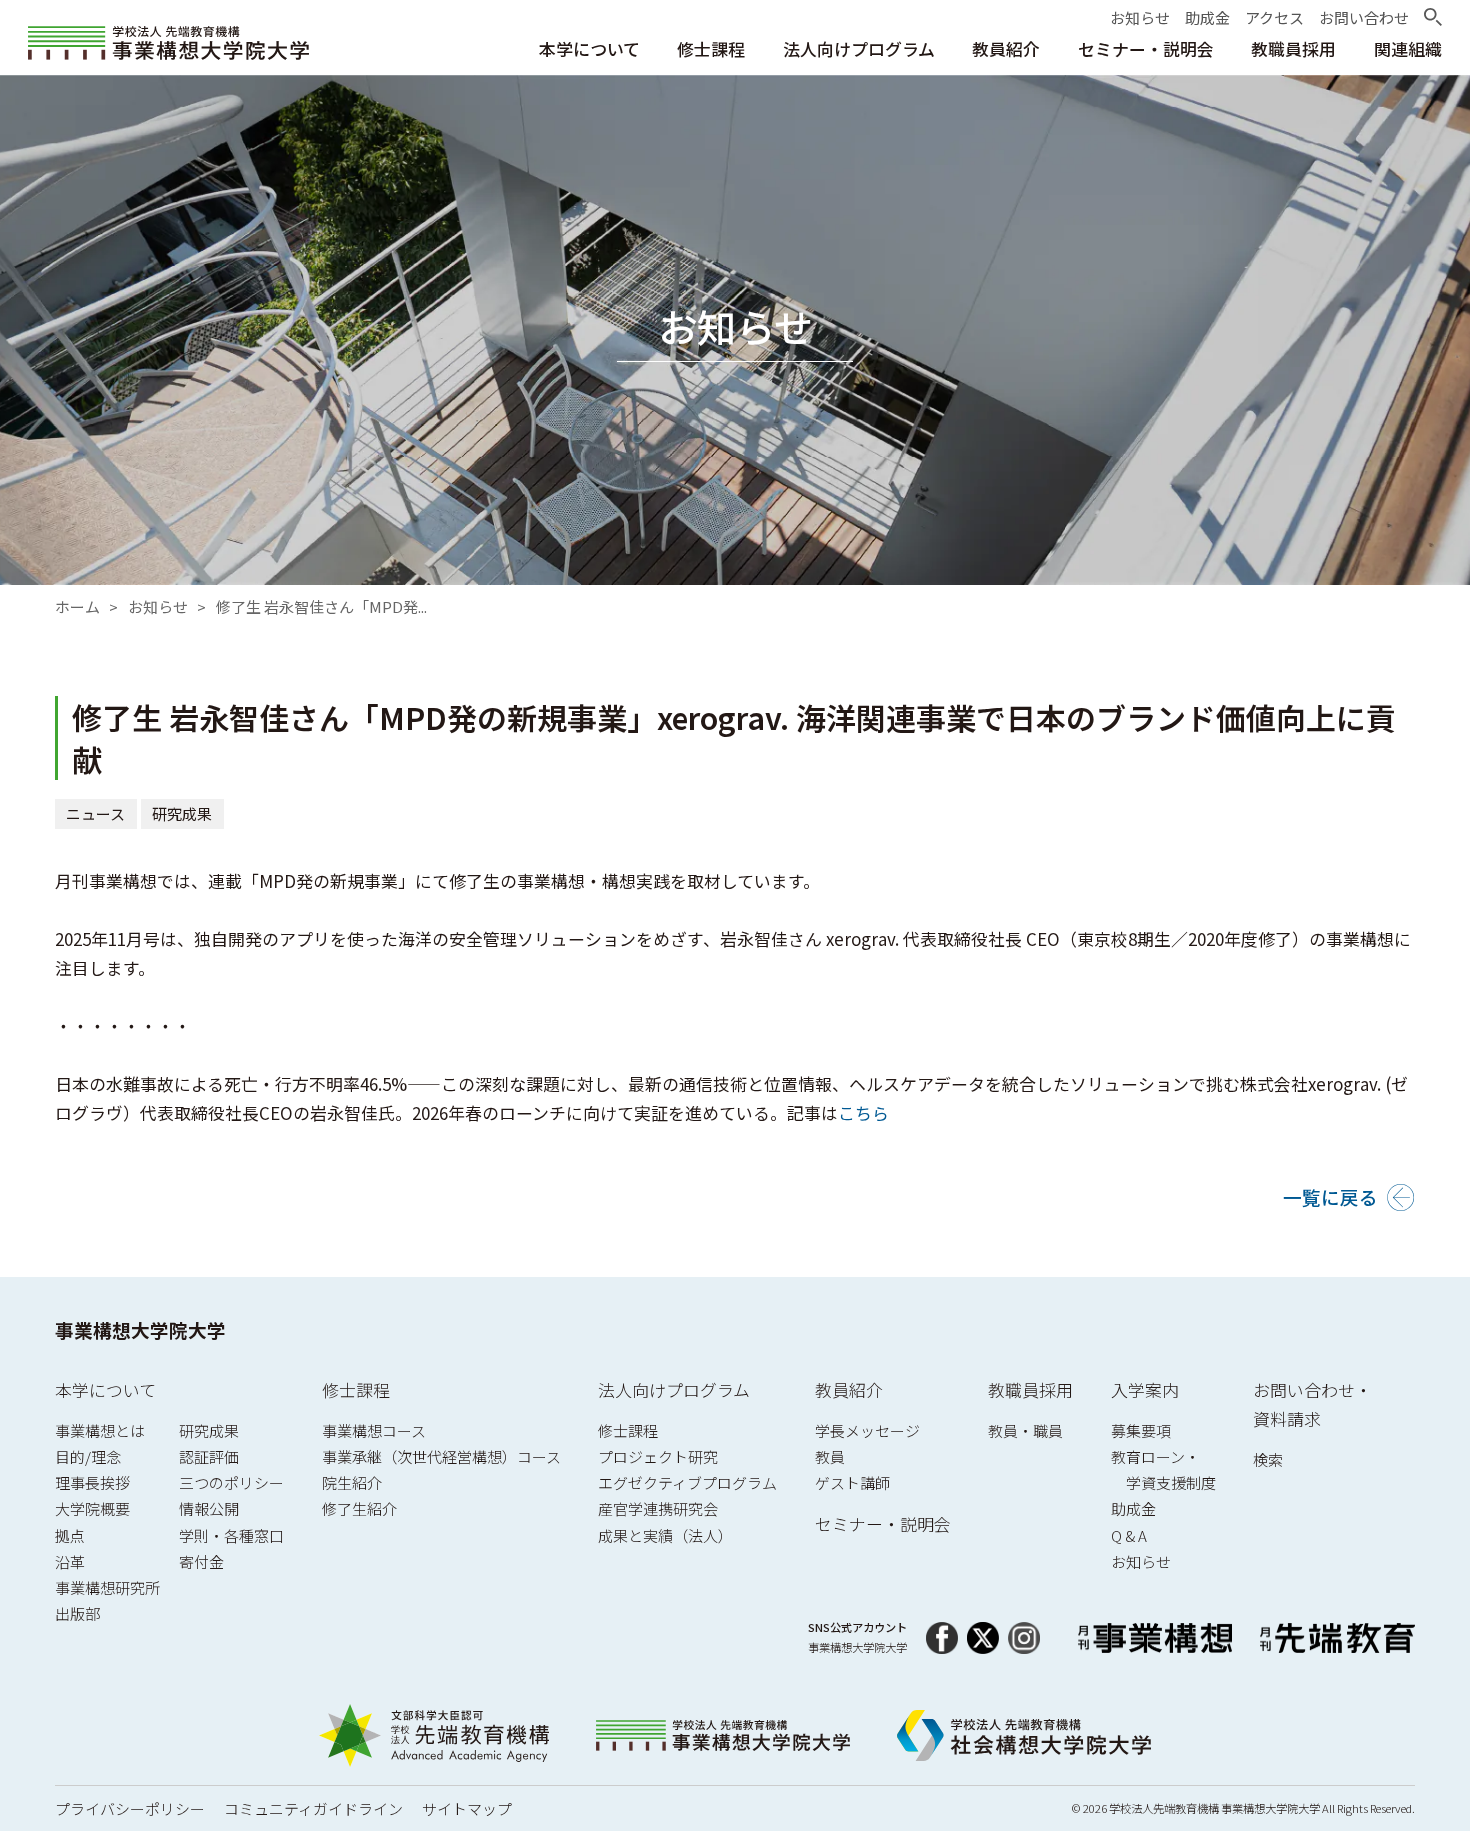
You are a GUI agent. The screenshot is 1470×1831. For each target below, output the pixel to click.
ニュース (96, 813)
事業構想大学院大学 (140, 1329)
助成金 (1133, 1508)
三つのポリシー (231, 1482)
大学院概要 (92, 1508)
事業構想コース (374, 1430)
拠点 (70, 1535)
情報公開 (209, 1508)
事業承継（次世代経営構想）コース (441, 1456)
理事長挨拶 (92, 1482)
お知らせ (158, 606)
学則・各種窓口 (231, 1535)
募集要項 (1141, 1430)
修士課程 (356, 1389)
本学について (105, 1389)
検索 (1268, 1459)
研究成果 (183, 813)
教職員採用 (1030, 1389)
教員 (830, 1456)
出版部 (77, 1613)
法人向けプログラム (674, 1389)
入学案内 (1145, 1389)
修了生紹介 (359, 1508)
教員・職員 (1025, 1430)
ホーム (77, 606)
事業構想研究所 (107, 1587)
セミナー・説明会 (883, 1523)
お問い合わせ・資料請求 (1312, 1404)
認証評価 (209, 1456)
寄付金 (201, 1561)
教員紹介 (849, 1389)
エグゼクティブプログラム (687, 1482)
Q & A (1129, 1535)
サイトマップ (467, 1808)
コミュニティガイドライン (313, 1808)
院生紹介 (352, 1482)
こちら (863, 1112)
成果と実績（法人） (665, 1535)
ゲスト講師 (852, 1482)
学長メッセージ (867, 1430)
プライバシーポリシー (130, 1808)
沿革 (70, 1561)
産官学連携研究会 (658, 1508)
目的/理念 (88, 1456)
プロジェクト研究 (658, 1456)
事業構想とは (100, 1430)
